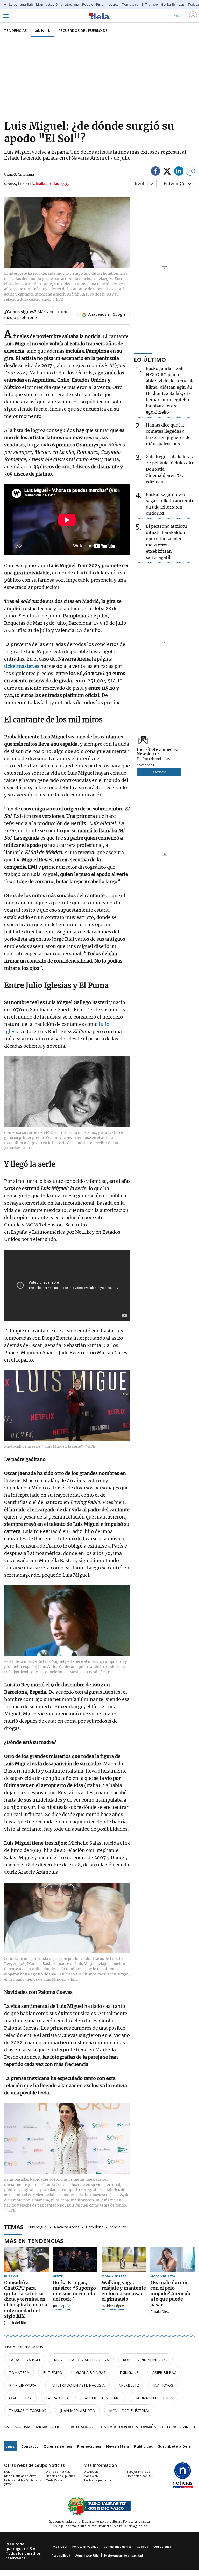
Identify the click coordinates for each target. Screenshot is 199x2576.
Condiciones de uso (118, 2547)
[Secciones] (6, 16)
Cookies (142, 2547)
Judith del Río (15, 2323)
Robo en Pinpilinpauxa (145, 2360)
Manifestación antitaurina (81, 2360)
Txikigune (129, 2372)
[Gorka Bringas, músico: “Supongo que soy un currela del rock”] (75, 2259)
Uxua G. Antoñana (19, 174)
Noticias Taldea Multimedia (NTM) (23, 2482)
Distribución (92, 2472)
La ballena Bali (24, 2360)
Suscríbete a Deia (174, 2446)
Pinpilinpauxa (23, 2385)
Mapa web (91, 2476)
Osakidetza (20, 2398)
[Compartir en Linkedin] (179, 172)
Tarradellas (58, 2398)
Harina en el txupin (154, 2398)
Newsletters (118, 2446)
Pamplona (95, 2227)
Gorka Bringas (91, 2372)
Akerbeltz (129, 2385)
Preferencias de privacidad (123, 2555)
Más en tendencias (34, 2241)
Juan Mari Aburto (78, 2411)
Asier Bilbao (165, 2372)
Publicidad (144, 2446)
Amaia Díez (159, 2312)
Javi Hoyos (163, 2385)
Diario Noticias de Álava (20, 2476)
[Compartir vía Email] (190, 172)
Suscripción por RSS (139, 2476)
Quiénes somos (58, 2446)
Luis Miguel (38, 2227)
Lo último (150, 359)
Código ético (162, 2547)
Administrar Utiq (87, 2555)
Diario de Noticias (58, 2472)
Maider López (113, 2306)
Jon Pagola (62, 2306)
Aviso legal (59, 2547)
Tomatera (19, 2372)
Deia (7, 2472)
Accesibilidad (61, 2555)
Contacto (30, 2446)
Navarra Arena (67, 2227)
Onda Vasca (54, 2480)
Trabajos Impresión (139, 2472)
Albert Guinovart (103, 2398)
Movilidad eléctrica (129, 2411)
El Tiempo (53, 2372)
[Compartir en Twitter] (167, 172)
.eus (10, 2446)
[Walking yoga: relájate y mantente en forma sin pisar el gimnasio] (124, 2259)
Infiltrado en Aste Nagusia (77, 2385)
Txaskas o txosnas (28, 2411)
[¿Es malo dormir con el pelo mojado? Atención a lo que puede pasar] (173, 2259)
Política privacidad (85, 2547)
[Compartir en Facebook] (155, 172)
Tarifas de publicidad (98, 2480)
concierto (118, 2227)
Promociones (89, 2446)
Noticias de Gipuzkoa (61, 2476)
